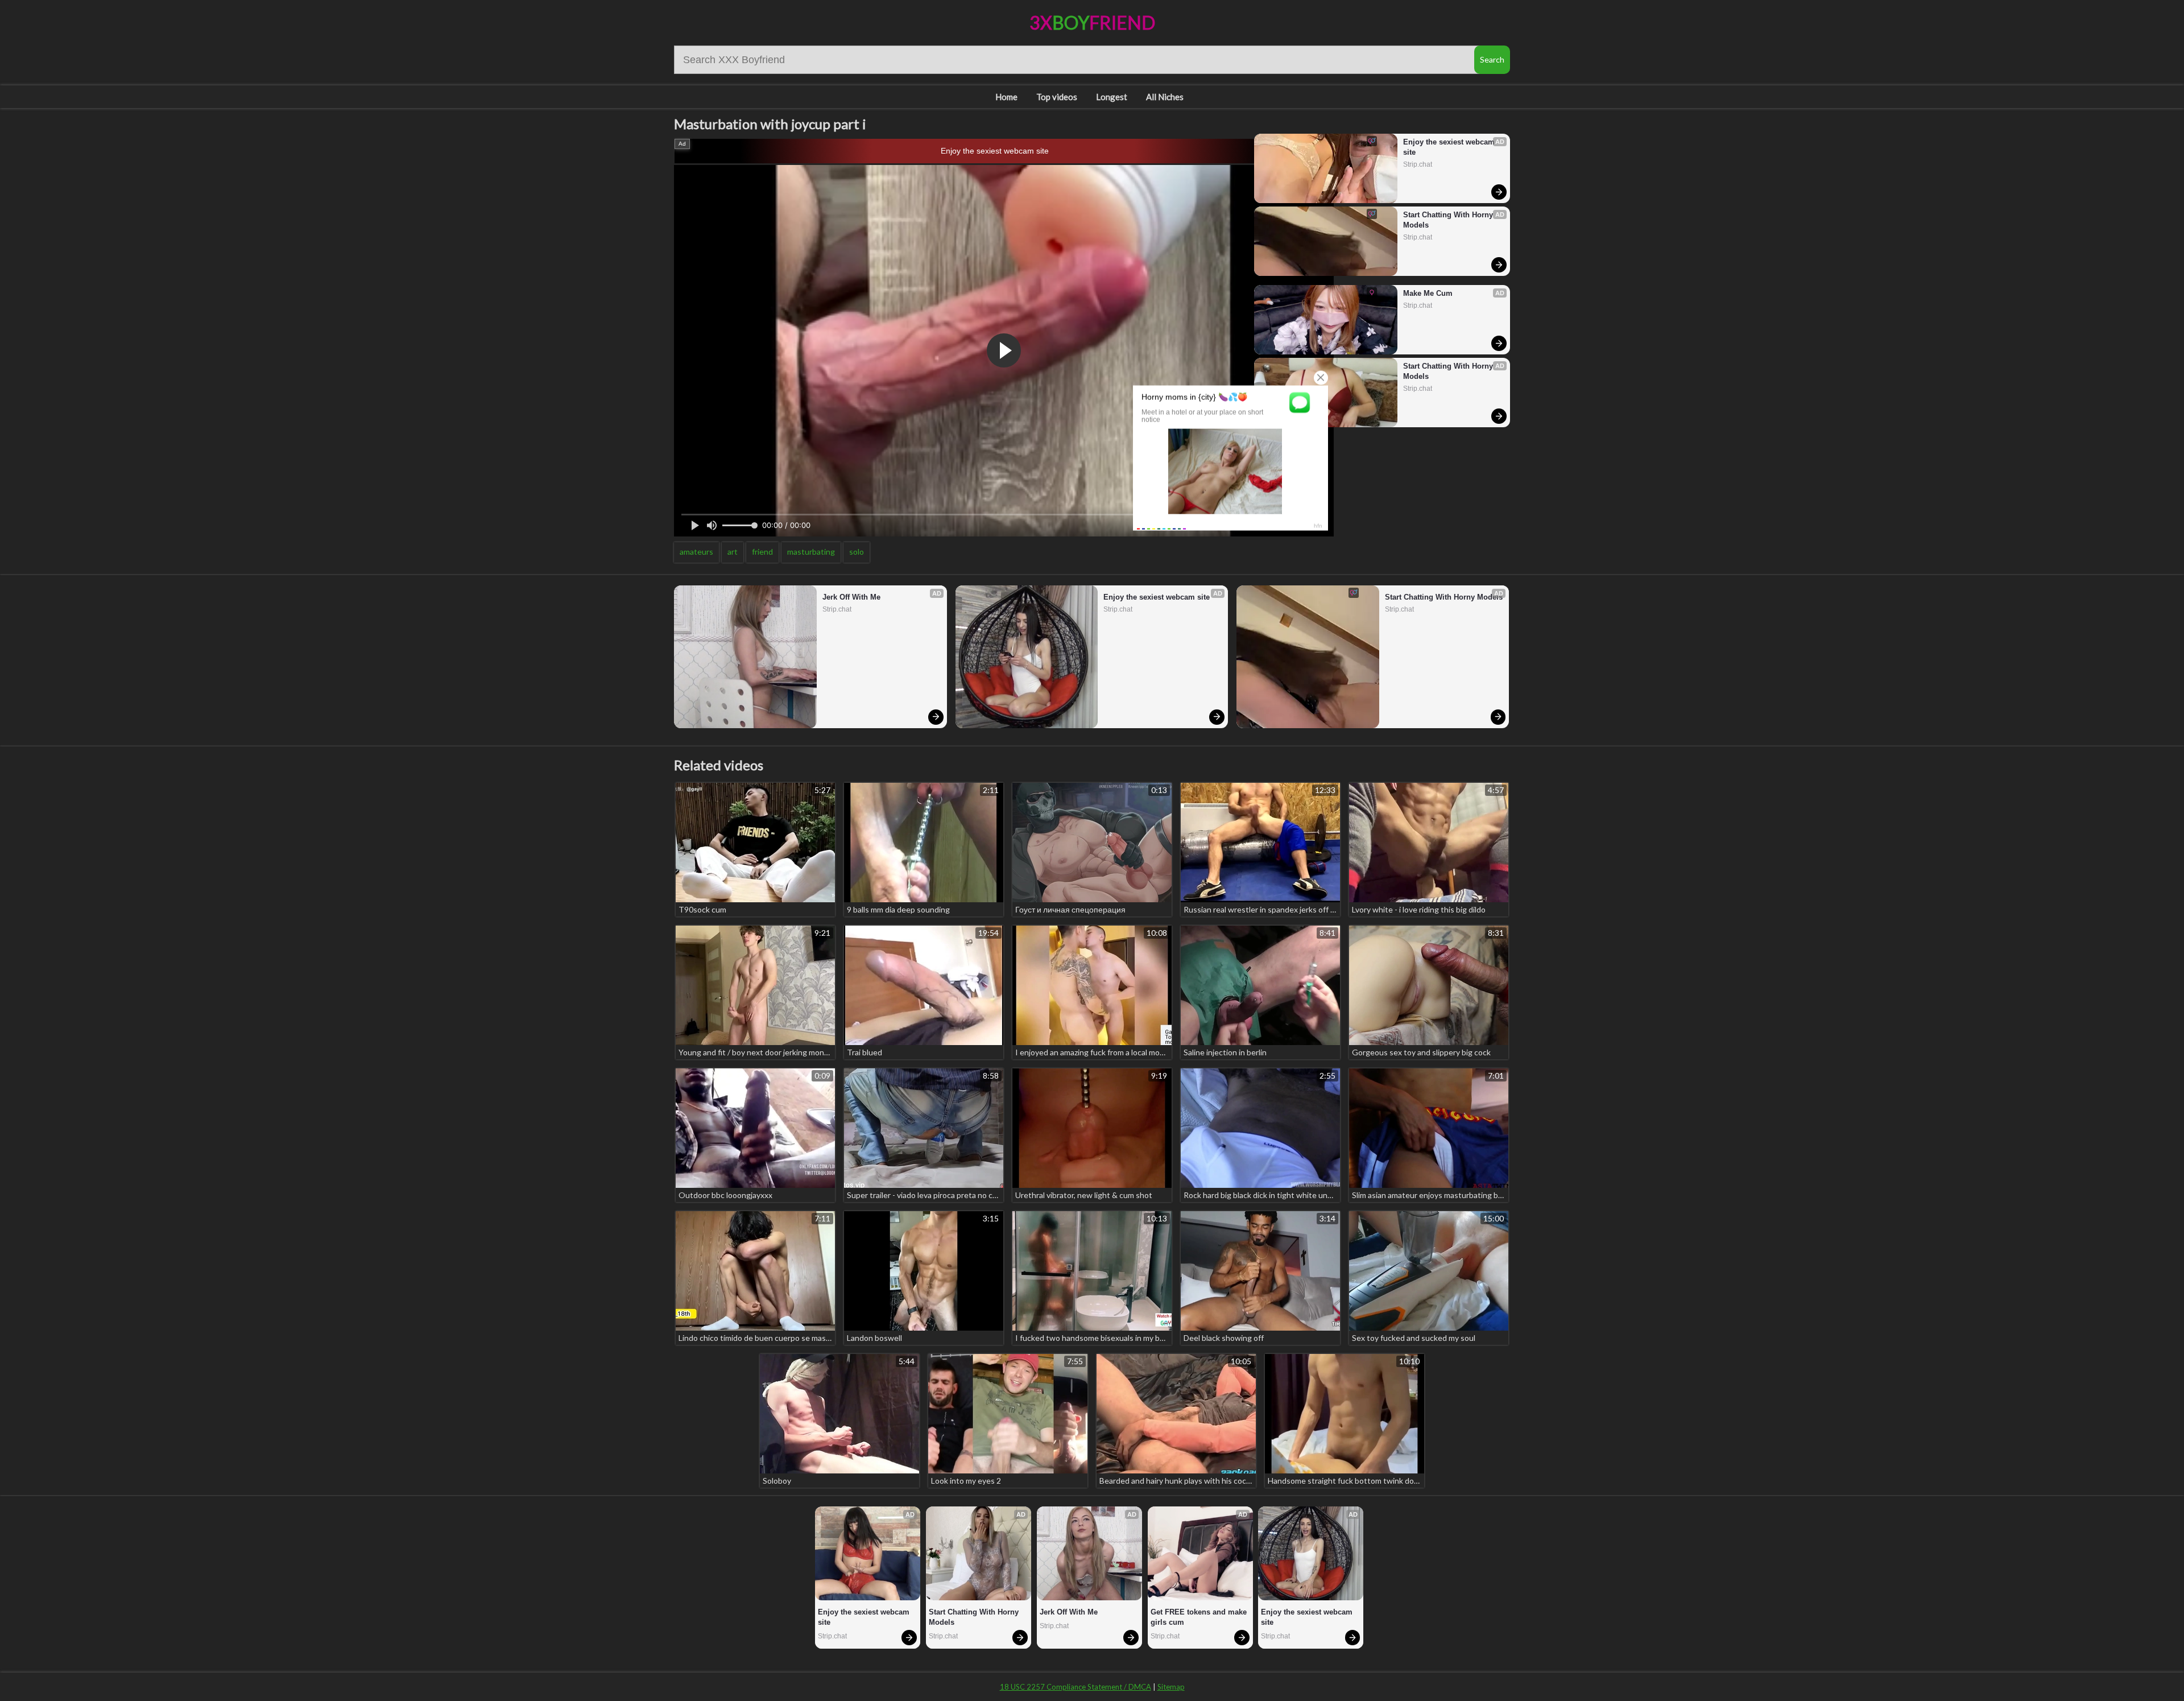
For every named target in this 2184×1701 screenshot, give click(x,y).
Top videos (1057, 97)
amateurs (696, 552)
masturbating (811, 552)
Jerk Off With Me (851, 597)
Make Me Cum (1428, 293)
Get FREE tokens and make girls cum (1200, 1617)
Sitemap (1171, 1687)
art (733, 552)
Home (1006, 97)
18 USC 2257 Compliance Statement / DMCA (1076, 1687)
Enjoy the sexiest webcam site (995, 151)
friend (762, 552)
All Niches (1165, 97)
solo (857, 552)
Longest (1112, 97)
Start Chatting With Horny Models (1449, 220)
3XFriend (1092, 22)
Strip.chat (1418, 164)
